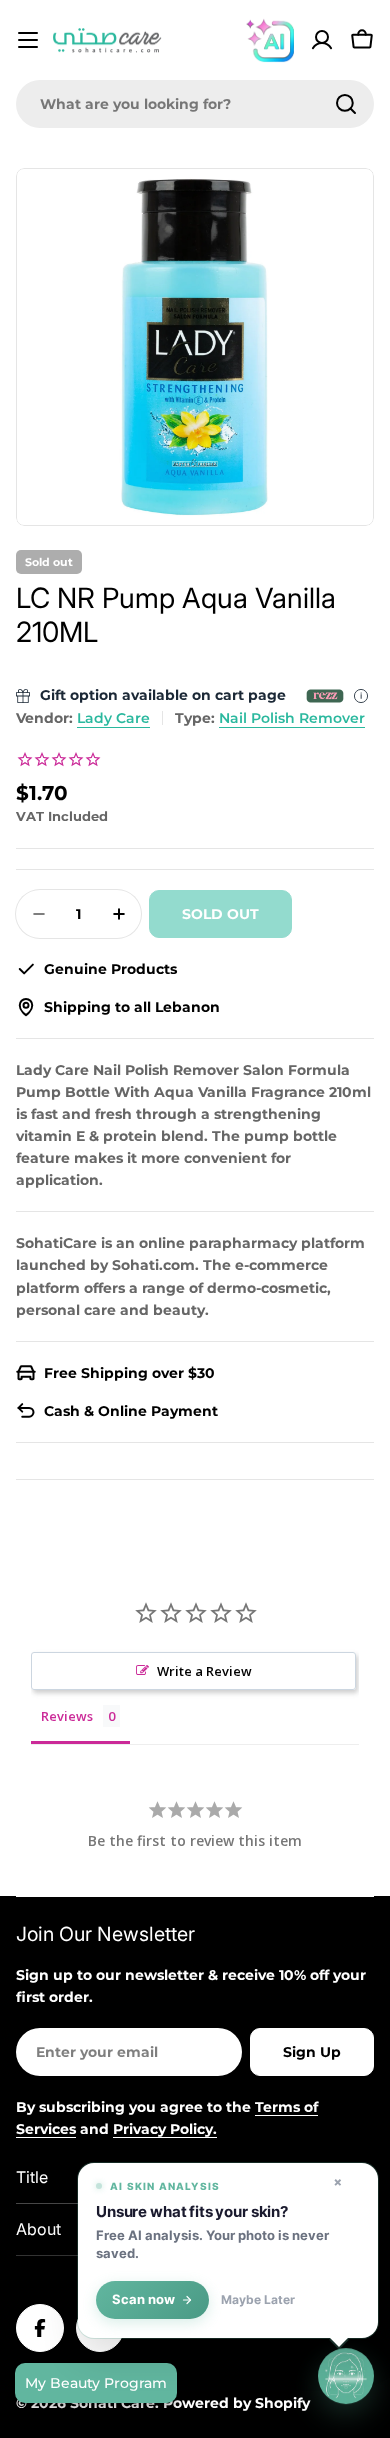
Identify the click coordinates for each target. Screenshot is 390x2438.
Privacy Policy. (165, 2129)
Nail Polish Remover (292, 718)
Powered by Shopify (236, 2403)
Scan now (143, 2299)
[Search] (346, 104)
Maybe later (258, 2300)
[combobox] (195, 104)
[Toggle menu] (28, 40)
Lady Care (113, 718)
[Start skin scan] (346, 2376)
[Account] (322, 40)
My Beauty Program (96, 2383)
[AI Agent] (270, 40)
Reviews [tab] (67, 1716)
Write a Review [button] (204, 1671)
